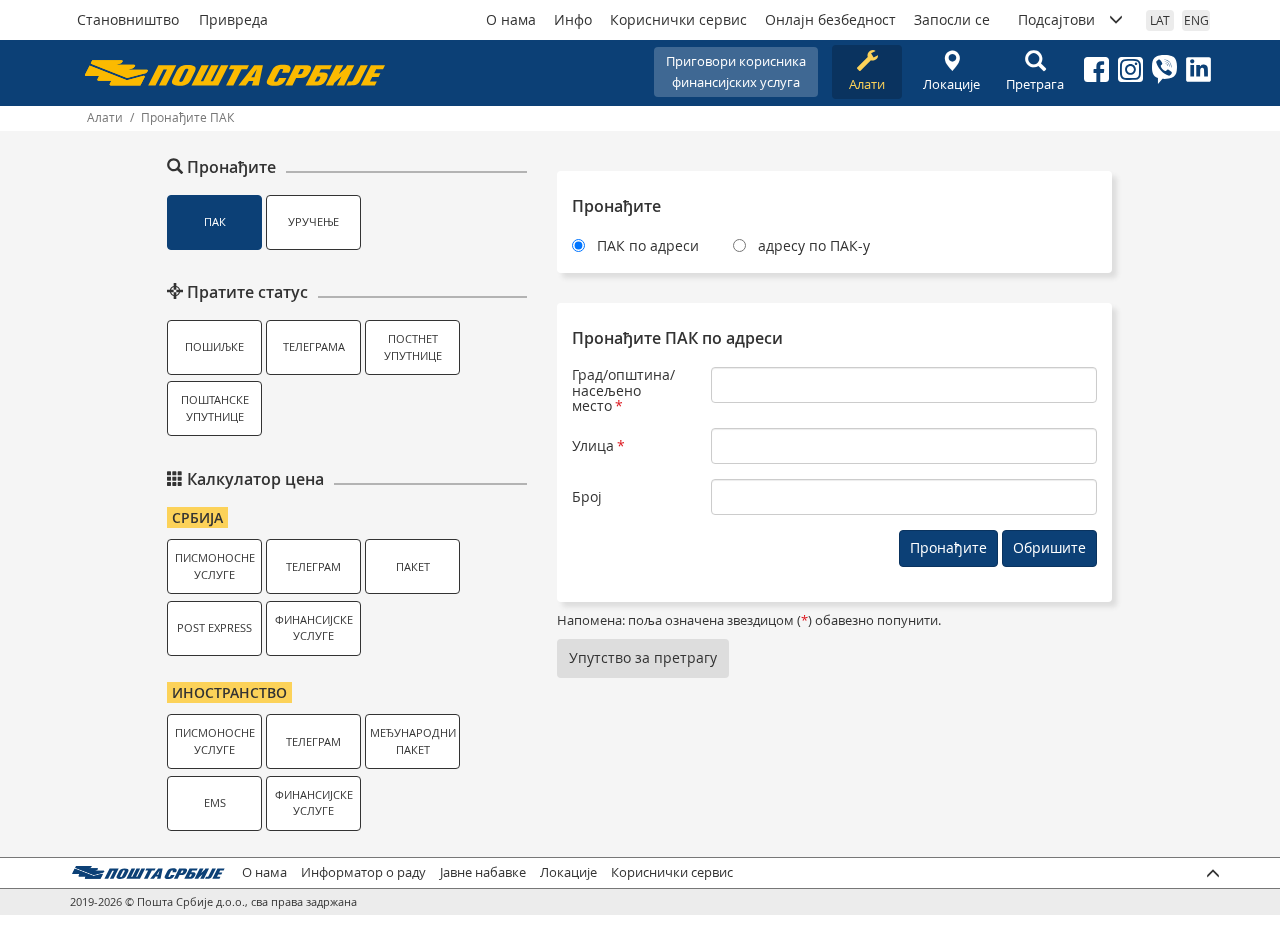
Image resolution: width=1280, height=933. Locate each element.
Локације (951, 84)
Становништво (128, 19)
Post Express (214, 627)
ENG (1196, 20)
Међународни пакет (413, 741)
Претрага (1035, 84)
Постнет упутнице (413, 347)
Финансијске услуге (314, 628)
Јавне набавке (483, 872)
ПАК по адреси (648, 245)
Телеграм (313, 566)
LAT (1160, 20)
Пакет (413, 566)
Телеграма (314, 346)
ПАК (215, 221)
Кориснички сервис (678, 19)
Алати (867, 84)
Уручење (313, 221)
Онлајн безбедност (830, 19)
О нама (511, 19)
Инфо (573, 19)
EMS (215, 802)
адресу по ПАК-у (814, 245)
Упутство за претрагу (643, 657)
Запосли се (952, 19)
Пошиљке (214, 346)
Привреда (233, 19)
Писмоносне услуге (215, 566)
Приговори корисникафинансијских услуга (736, 71)
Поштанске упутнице (215, 408)
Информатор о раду (363, 872)
